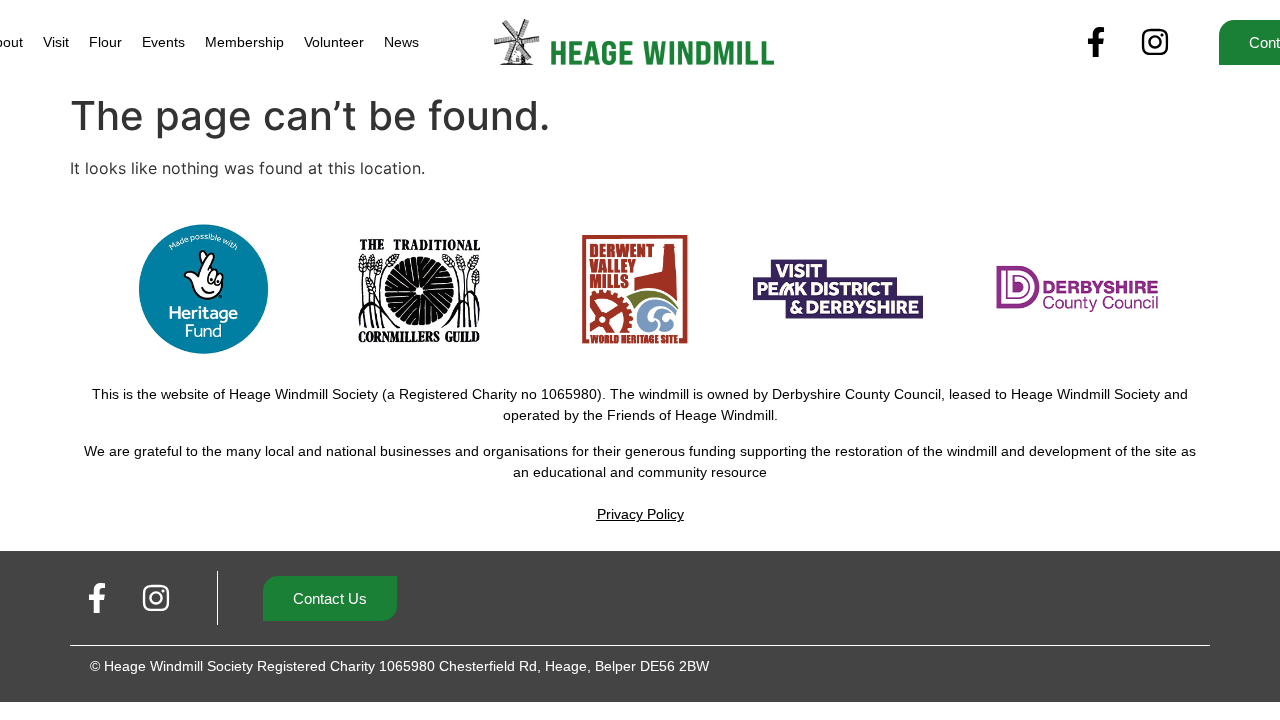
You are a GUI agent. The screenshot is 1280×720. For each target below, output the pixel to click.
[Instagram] (1155, 42)
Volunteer (334, 42)
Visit (56, 42)
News (401, 42)
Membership (244, 42)
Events (163, 42)
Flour (105, 42)
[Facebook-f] (1096, 42)
